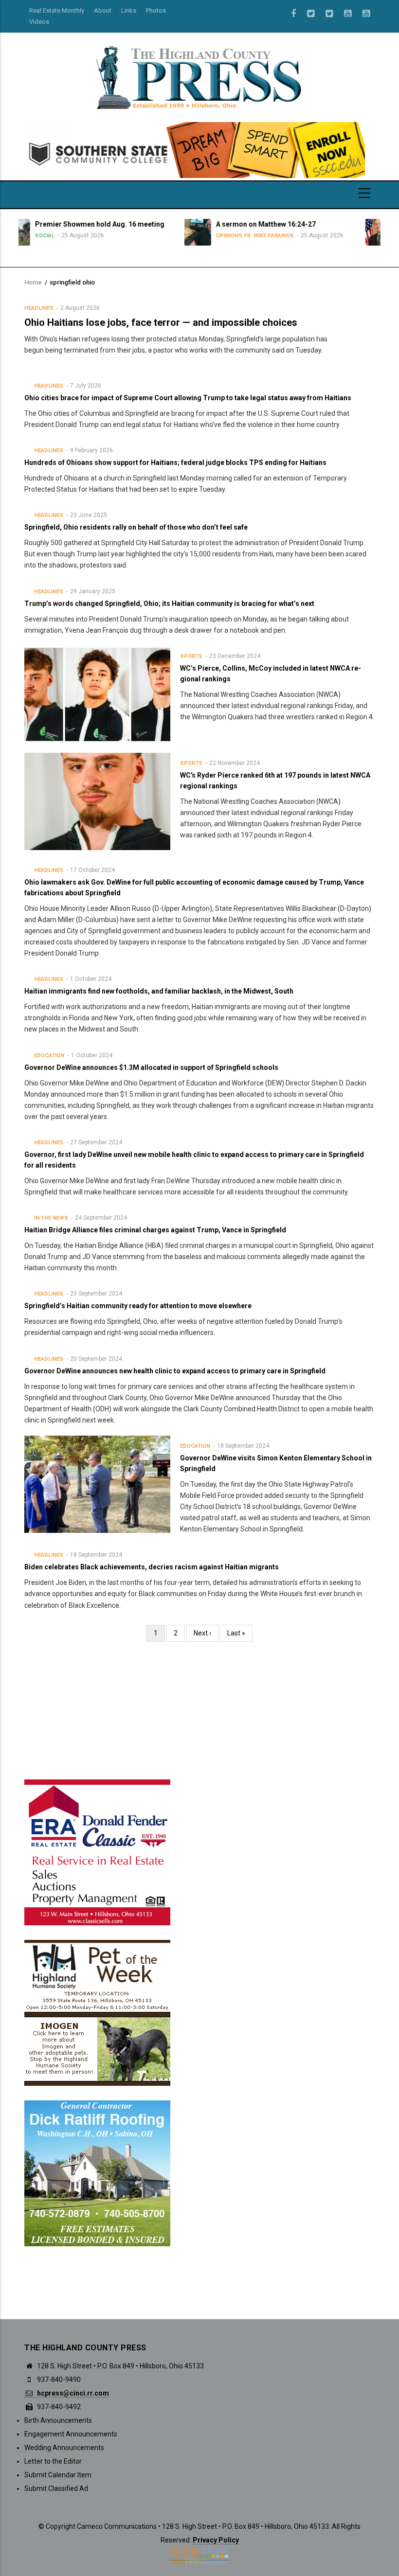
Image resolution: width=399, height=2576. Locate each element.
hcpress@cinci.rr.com (72, 2393)
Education (49, 1056)
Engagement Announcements (71, 2434)
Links (129, 10)
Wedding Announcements (64, 2448)
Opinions (141, 236)
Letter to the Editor (53, 2461)
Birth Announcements (58, 2420)
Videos (39, 22)
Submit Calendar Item (58, 2475)
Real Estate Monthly (57, 10)
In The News (51, 1218)
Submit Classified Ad (56, 2488)
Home (33, 282)
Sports (191, 656)
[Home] (200, 77)
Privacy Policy (216, 2540)
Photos (156, 10)
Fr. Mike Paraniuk (181, 236)
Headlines (39, 308)
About (103, 10)
